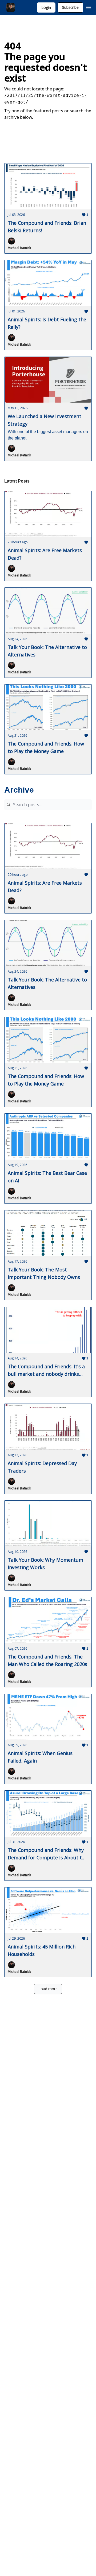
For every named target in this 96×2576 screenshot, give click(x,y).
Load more (48, 1989)
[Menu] (89, 7)
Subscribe (70, 7)
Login (46, 7)
